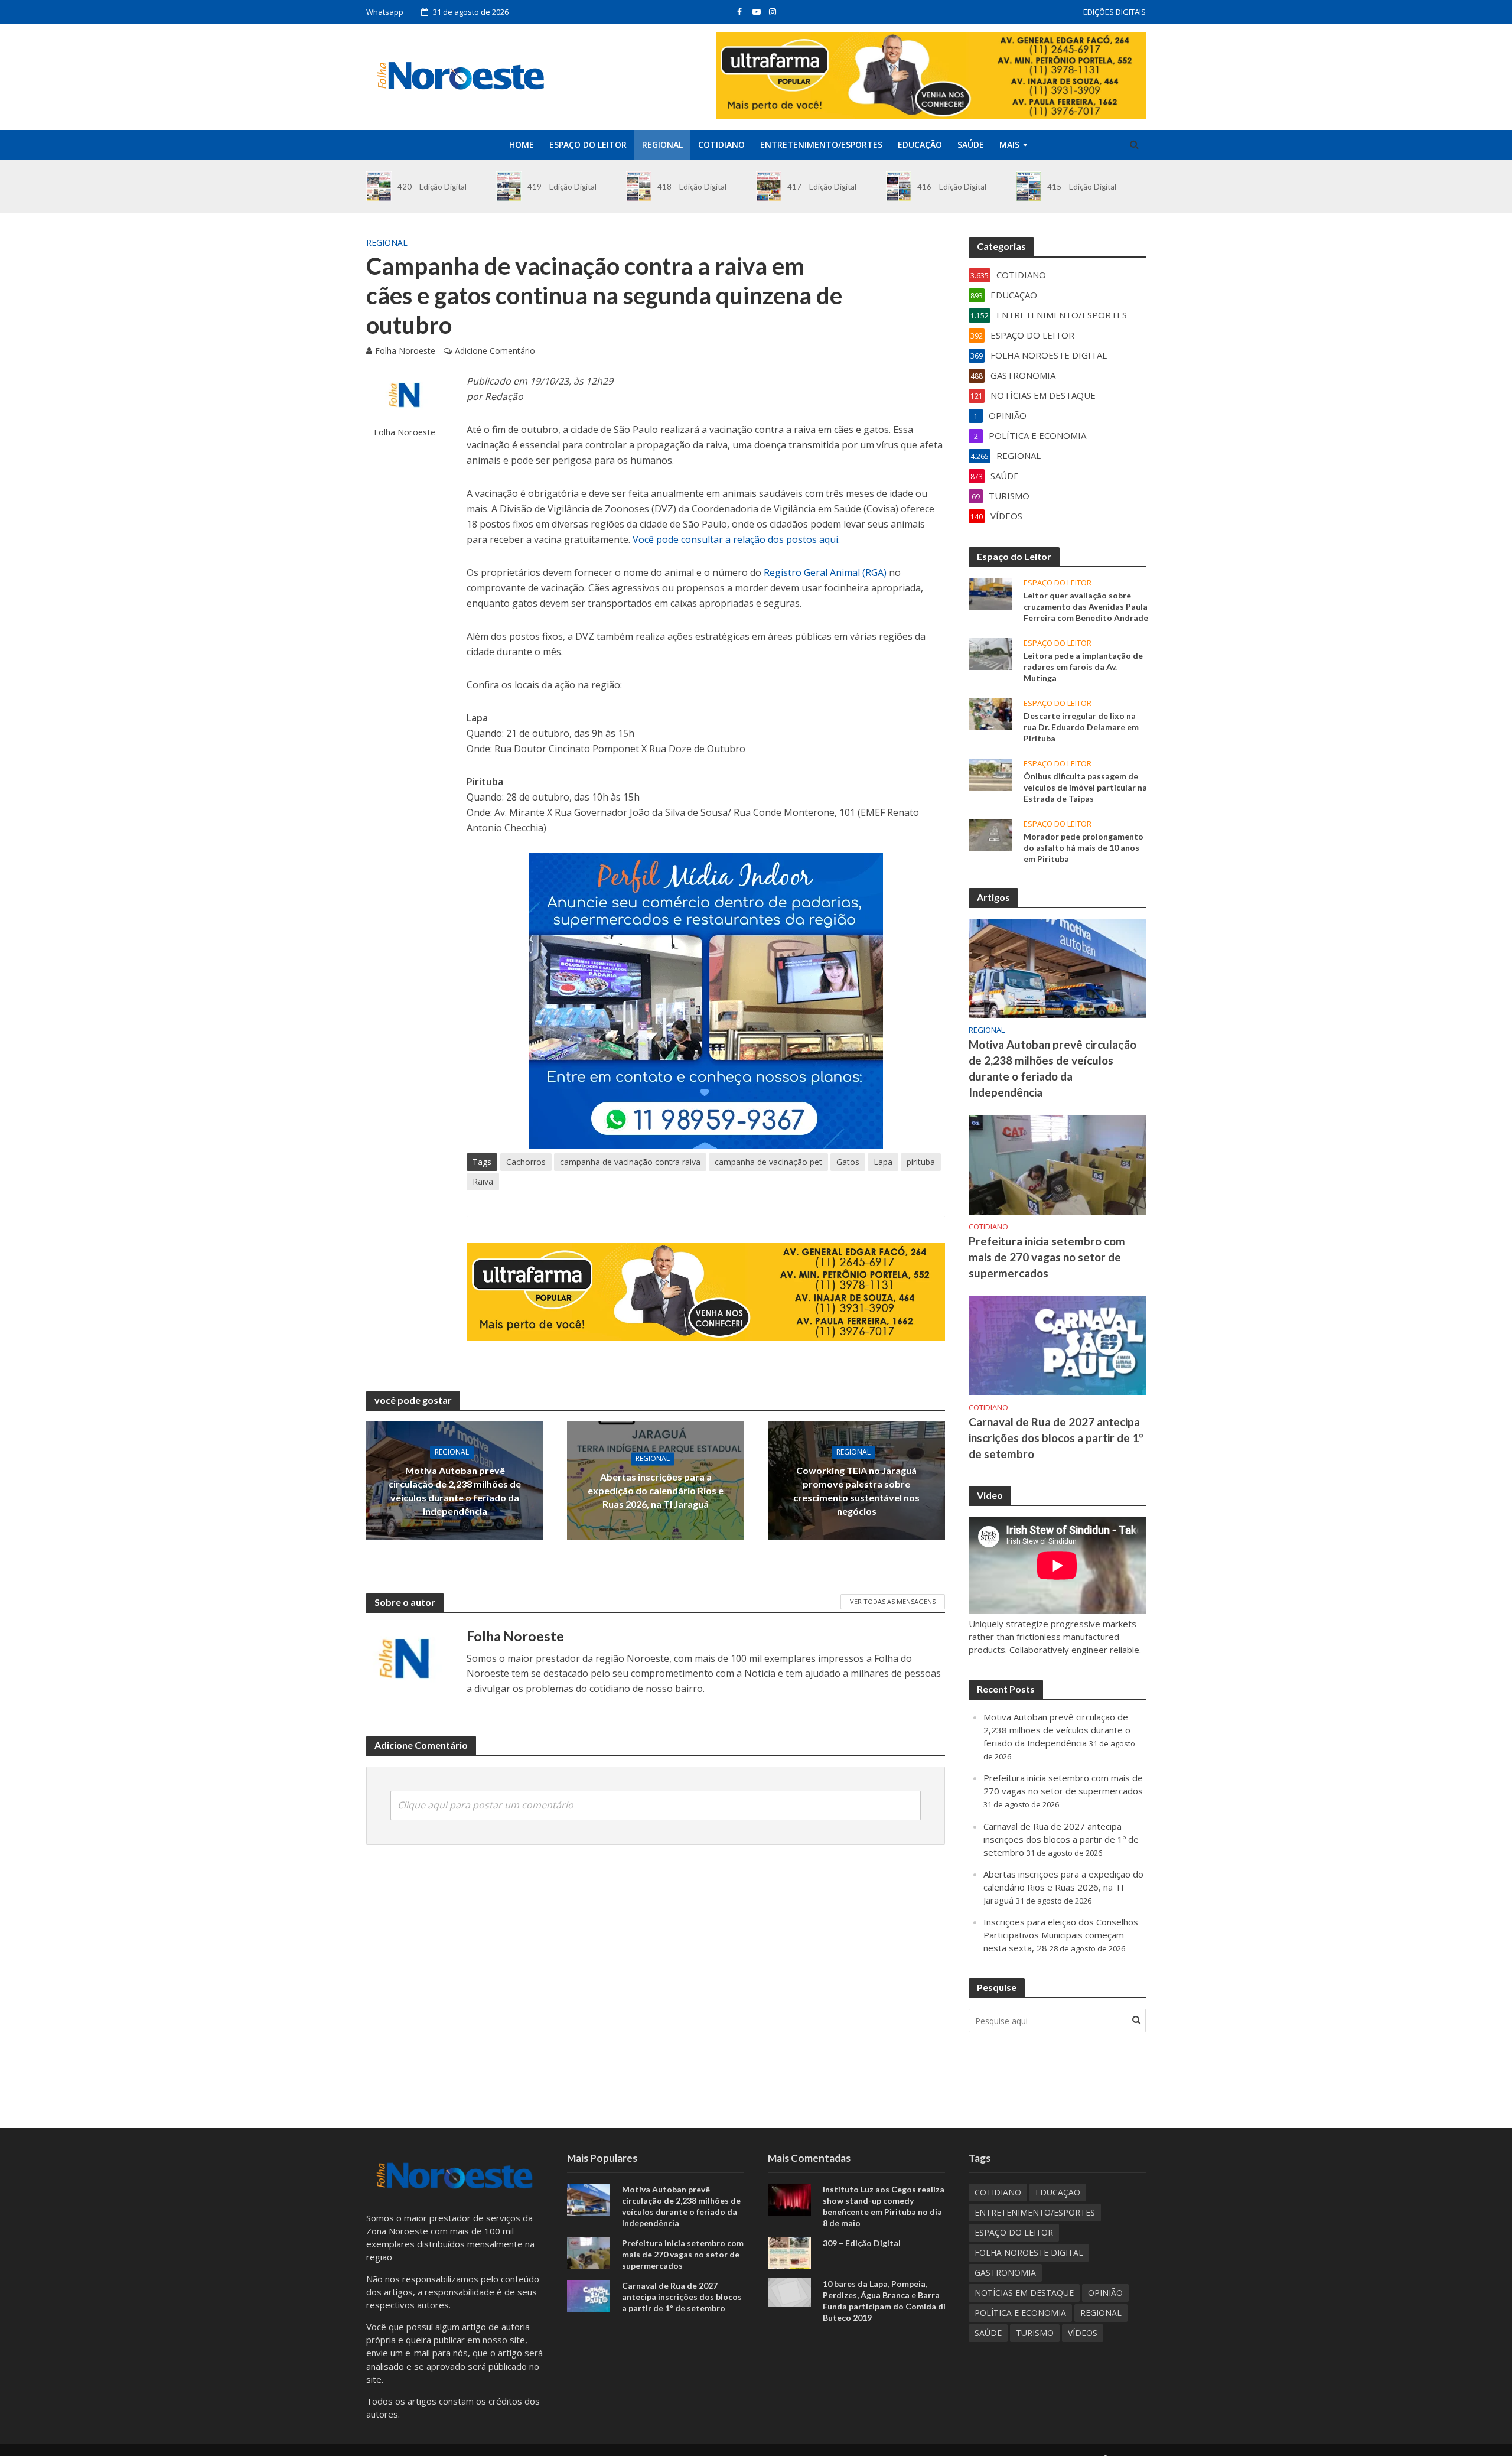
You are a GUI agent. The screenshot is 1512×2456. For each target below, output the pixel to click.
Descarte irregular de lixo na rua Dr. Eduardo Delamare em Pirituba (1081, 727)
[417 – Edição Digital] (769, 186)
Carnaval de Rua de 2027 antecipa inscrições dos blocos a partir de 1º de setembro (1056, 1438)
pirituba (921, 1162)
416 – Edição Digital (952, 187)
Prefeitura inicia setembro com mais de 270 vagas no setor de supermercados (1047, 1257)
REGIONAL (662, 144)
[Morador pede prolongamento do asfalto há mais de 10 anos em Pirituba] (990, 834)
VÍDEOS (1083, 2333)
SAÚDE (971, 144)
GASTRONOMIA (1005, 2273)
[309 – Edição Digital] (789, 2252)
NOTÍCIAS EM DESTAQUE (1024, 2293)
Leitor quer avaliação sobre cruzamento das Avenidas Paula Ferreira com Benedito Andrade (1086, 606)
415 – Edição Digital (1082, 187)
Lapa (883, 1162)
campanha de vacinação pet (768, 1162)
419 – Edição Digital (562, 187)
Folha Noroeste (405, 351)
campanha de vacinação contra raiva (630, 1162)
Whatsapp (385, 12)
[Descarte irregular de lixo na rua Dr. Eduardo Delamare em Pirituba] (990, 713)
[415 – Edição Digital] (1029, 186)
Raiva (483, 1181)
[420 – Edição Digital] (379, 186)
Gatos (848, 1162)
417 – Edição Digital (822, 187)
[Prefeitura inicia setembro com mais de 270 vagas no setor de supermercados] (1057, 1164)
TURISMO (1035, 2333)
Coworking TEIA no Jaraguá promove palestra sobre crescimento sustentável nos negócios (856, 1491)
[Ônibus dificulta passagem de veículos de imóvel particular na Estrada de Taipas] (990, 773)
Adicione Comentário (495, 351)
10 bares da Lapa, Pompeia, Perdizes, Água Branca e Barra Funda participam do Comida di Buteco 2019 (884, 2301)
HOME (522, 144)
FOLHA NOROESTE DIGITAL (1029, 2252)
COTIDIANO (721, 144)
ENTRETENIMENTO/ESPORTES (821, 144)
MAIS (1009, 144)
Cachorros (526, 1162)
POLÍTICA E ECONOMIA (1020, 2313)
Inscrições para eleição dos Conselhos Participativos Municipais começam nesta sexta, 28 (1061, 1935)
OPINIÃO (1105, 2293)
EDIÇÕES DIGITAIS (1115, 12)
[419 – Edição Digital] (509, 186)
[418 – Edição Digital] (639, 186)
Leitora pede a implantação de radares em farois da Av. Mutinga (1083, 667)
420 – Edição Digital (432, 187)
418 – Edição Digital (692, 187)
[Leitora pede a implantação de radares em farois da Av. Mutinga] (990, 653)
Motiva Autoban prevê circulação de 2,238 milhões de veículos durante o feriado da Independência (455, 1491)
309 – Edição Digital (862, 2243)
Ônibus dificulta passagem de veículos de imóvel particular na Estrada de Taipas (1085, 787)
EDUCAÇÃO (920, 144)
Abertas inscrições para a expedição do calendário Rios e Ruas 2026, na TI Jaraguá (656, 1490)
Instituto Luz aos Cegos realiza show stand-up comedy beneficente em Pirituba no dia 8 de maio (884, 2206)
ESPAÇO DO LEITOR (588, 144)
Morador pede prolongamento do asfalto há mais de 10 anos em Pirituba (1084, 848)
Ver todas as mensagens (893, 1601)
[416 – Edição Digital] (899, 186)
